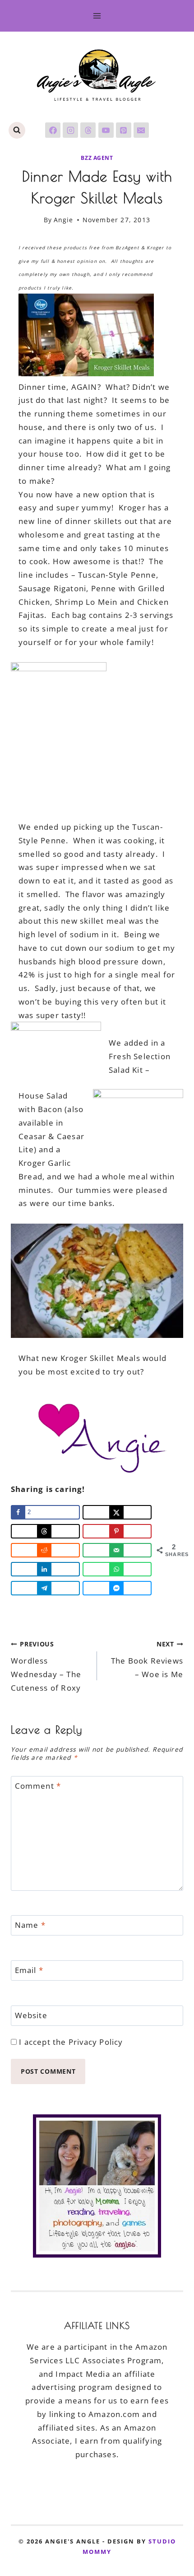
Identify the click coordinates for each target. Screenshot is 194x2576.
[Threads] (88, 130)
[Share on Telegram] (45, 1588)
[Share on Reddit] (45, 1550)
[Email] (141, 130)
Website (31, 2015)
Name (30, 1925)
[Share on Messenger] (117, 1588)
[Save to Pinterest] (117, 1531)
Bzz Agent (97, 158)
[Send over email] (117, 1550)
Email (29, 1970)
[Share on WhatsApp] (117, 1569)
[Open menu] (97, 16)
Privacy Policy (96, 2042)
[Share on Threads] (45, 1531)
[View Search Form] (17, 130)
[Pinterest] (124, 130)
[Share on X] (117, 1512)
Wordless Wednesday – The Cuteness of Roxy (46, 1666)
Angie (64, 220)
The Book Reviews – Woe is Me (147, 1660)
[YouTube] (106, 130)
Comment (38, 1786)
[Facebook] (53, 130)
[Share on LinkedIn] (45, 1569)
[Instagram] (70, 130)
